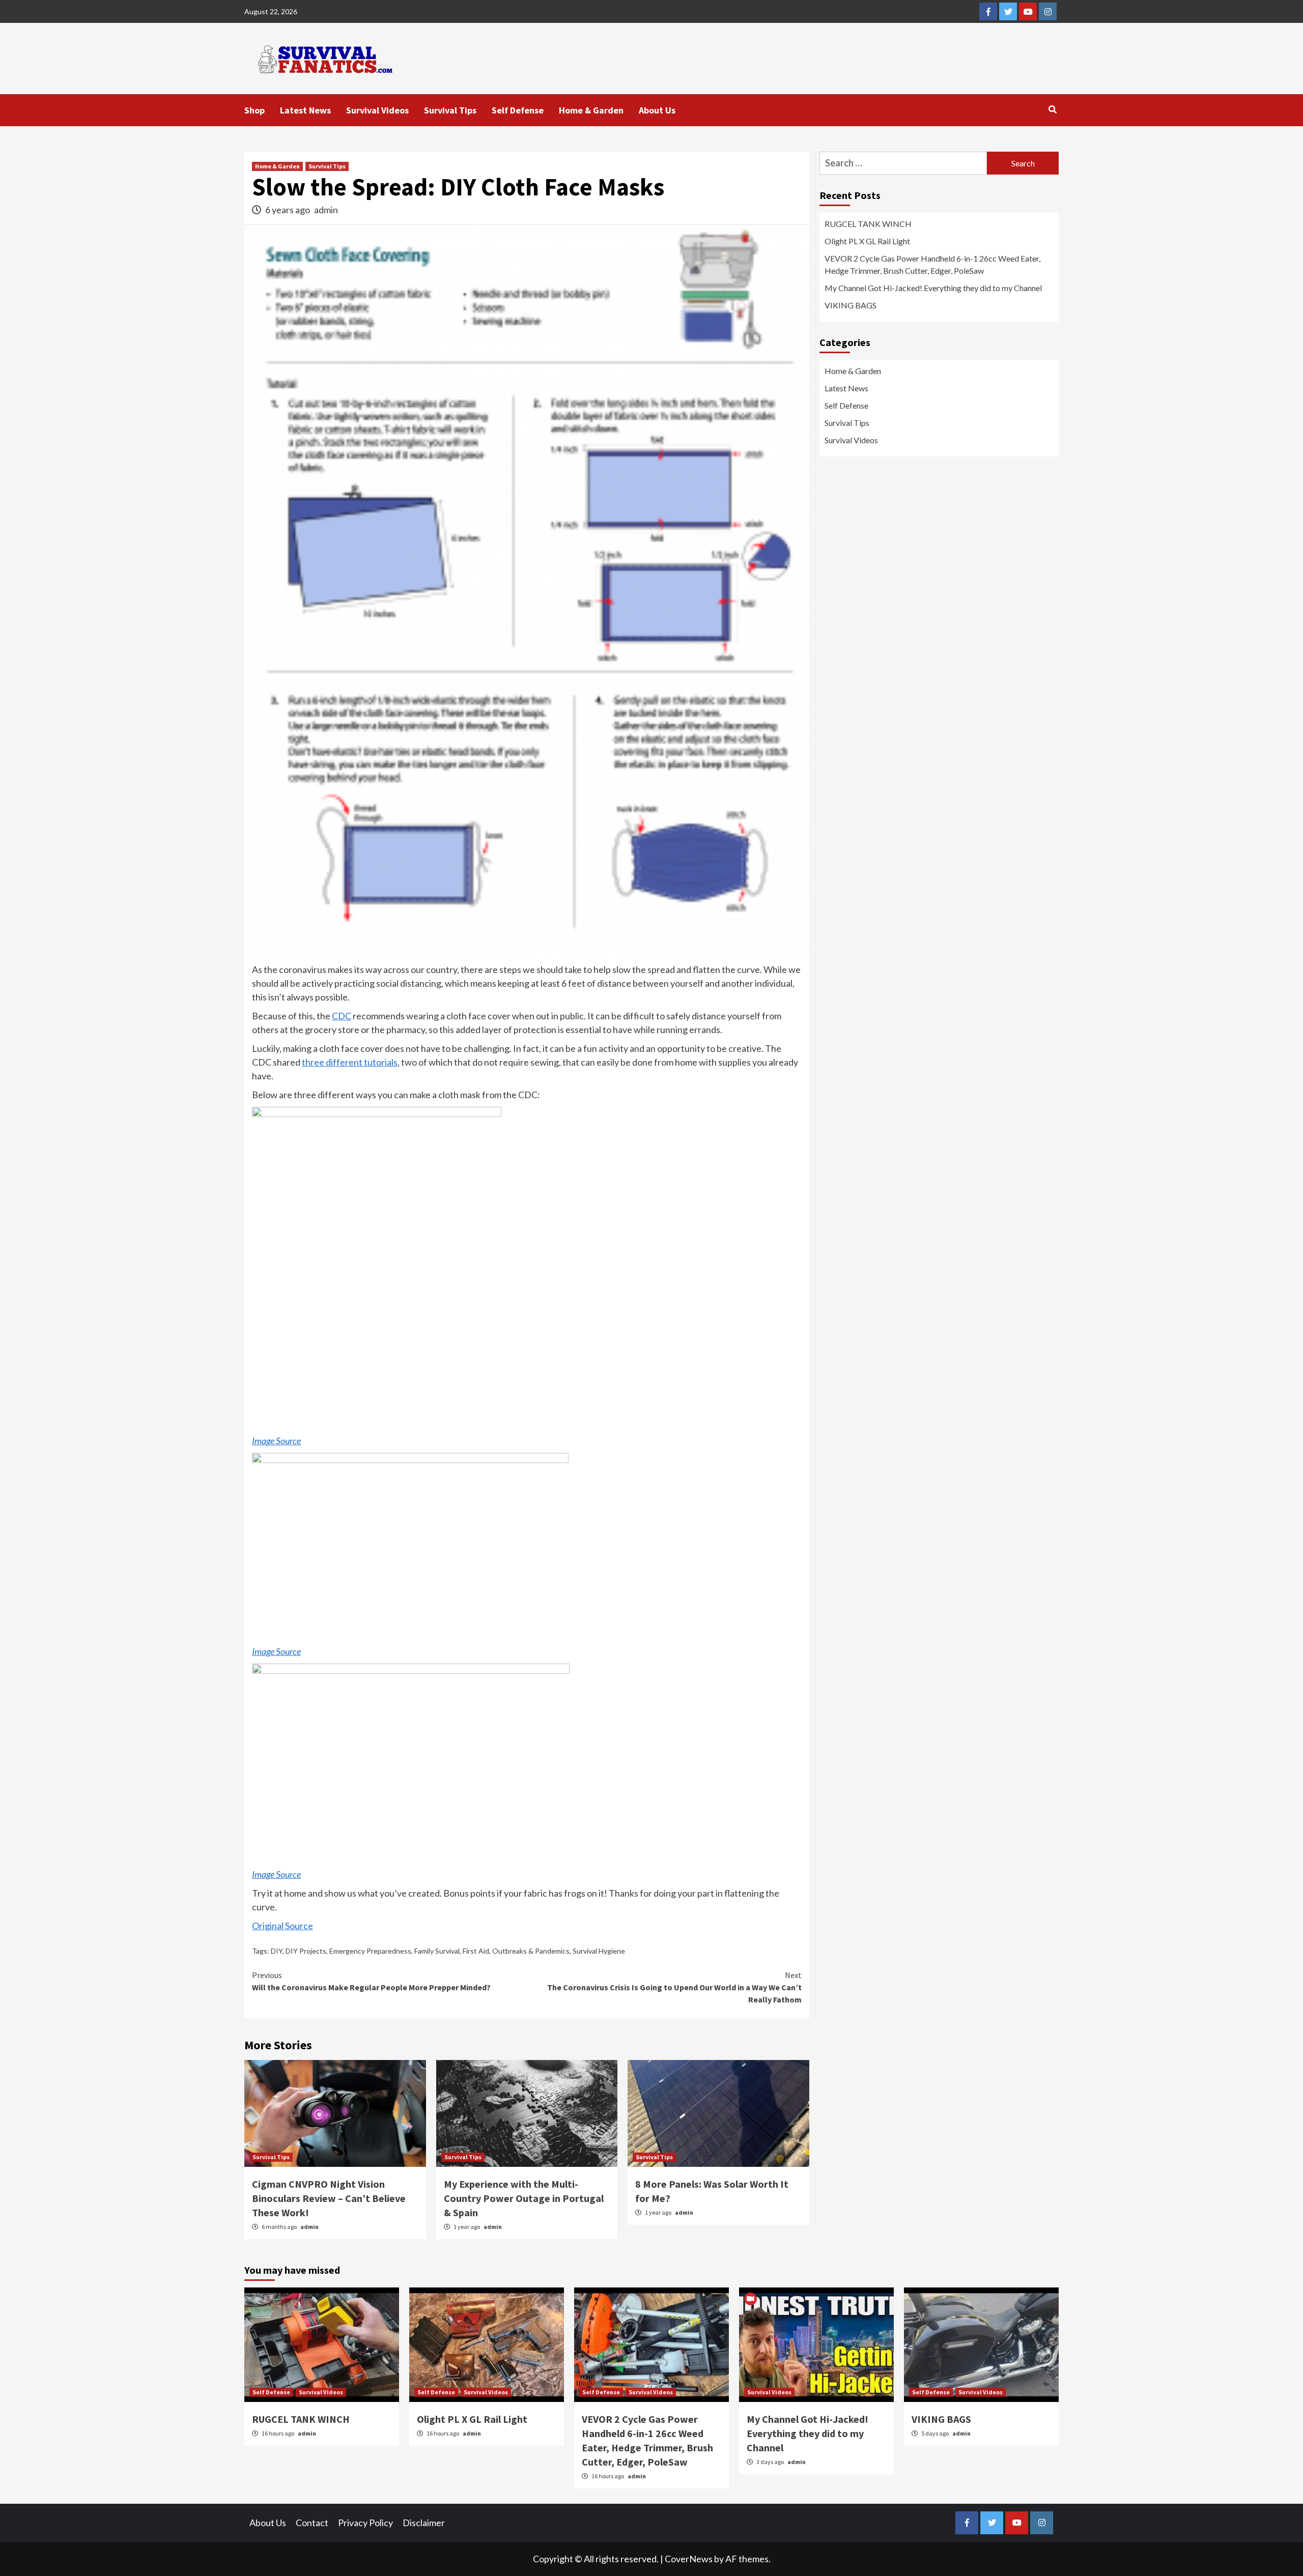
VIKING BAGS (851, 305)
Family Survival (437, 1951)
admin (326, 210)
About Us (657, 110)
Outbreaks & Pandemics (531, 1951)
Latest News (305, 110)
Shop (254, 110)
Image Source (276, 1441)
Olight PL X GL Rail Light (867, 241)
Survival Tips (450, 110)
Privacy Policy (365, 2523)
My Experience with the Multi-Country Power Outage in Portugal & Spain (524, 2198)
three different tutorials (350, 1062)
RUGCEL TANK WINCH (868, 224)
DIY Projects (306, 1951)
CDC (342, 1016)
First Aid (476, 1951)
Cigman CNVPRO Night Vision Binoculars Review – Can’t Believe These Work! (329, 2198)
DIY (277, 1951)
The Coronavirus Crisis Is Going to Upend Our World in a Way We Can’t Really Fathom (674, 1987)
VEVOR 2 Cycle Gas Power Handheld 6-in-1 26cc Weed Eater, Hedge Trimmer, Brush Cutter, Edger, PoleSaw (932, 264)
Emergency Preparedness (370, 1951)
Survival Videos (377, 110)
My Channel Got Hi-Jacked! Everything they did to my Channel (933, 288)
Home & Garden (591, 110)
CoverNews (689, 2559)
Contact (312, 2523)
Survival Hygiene (599, 1951)
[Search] (1052, 109)
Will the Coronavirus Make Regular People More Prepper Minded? (371, 1981)
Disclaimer (424, 2523)
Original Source (282, 1926)
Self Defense (518, 110)
